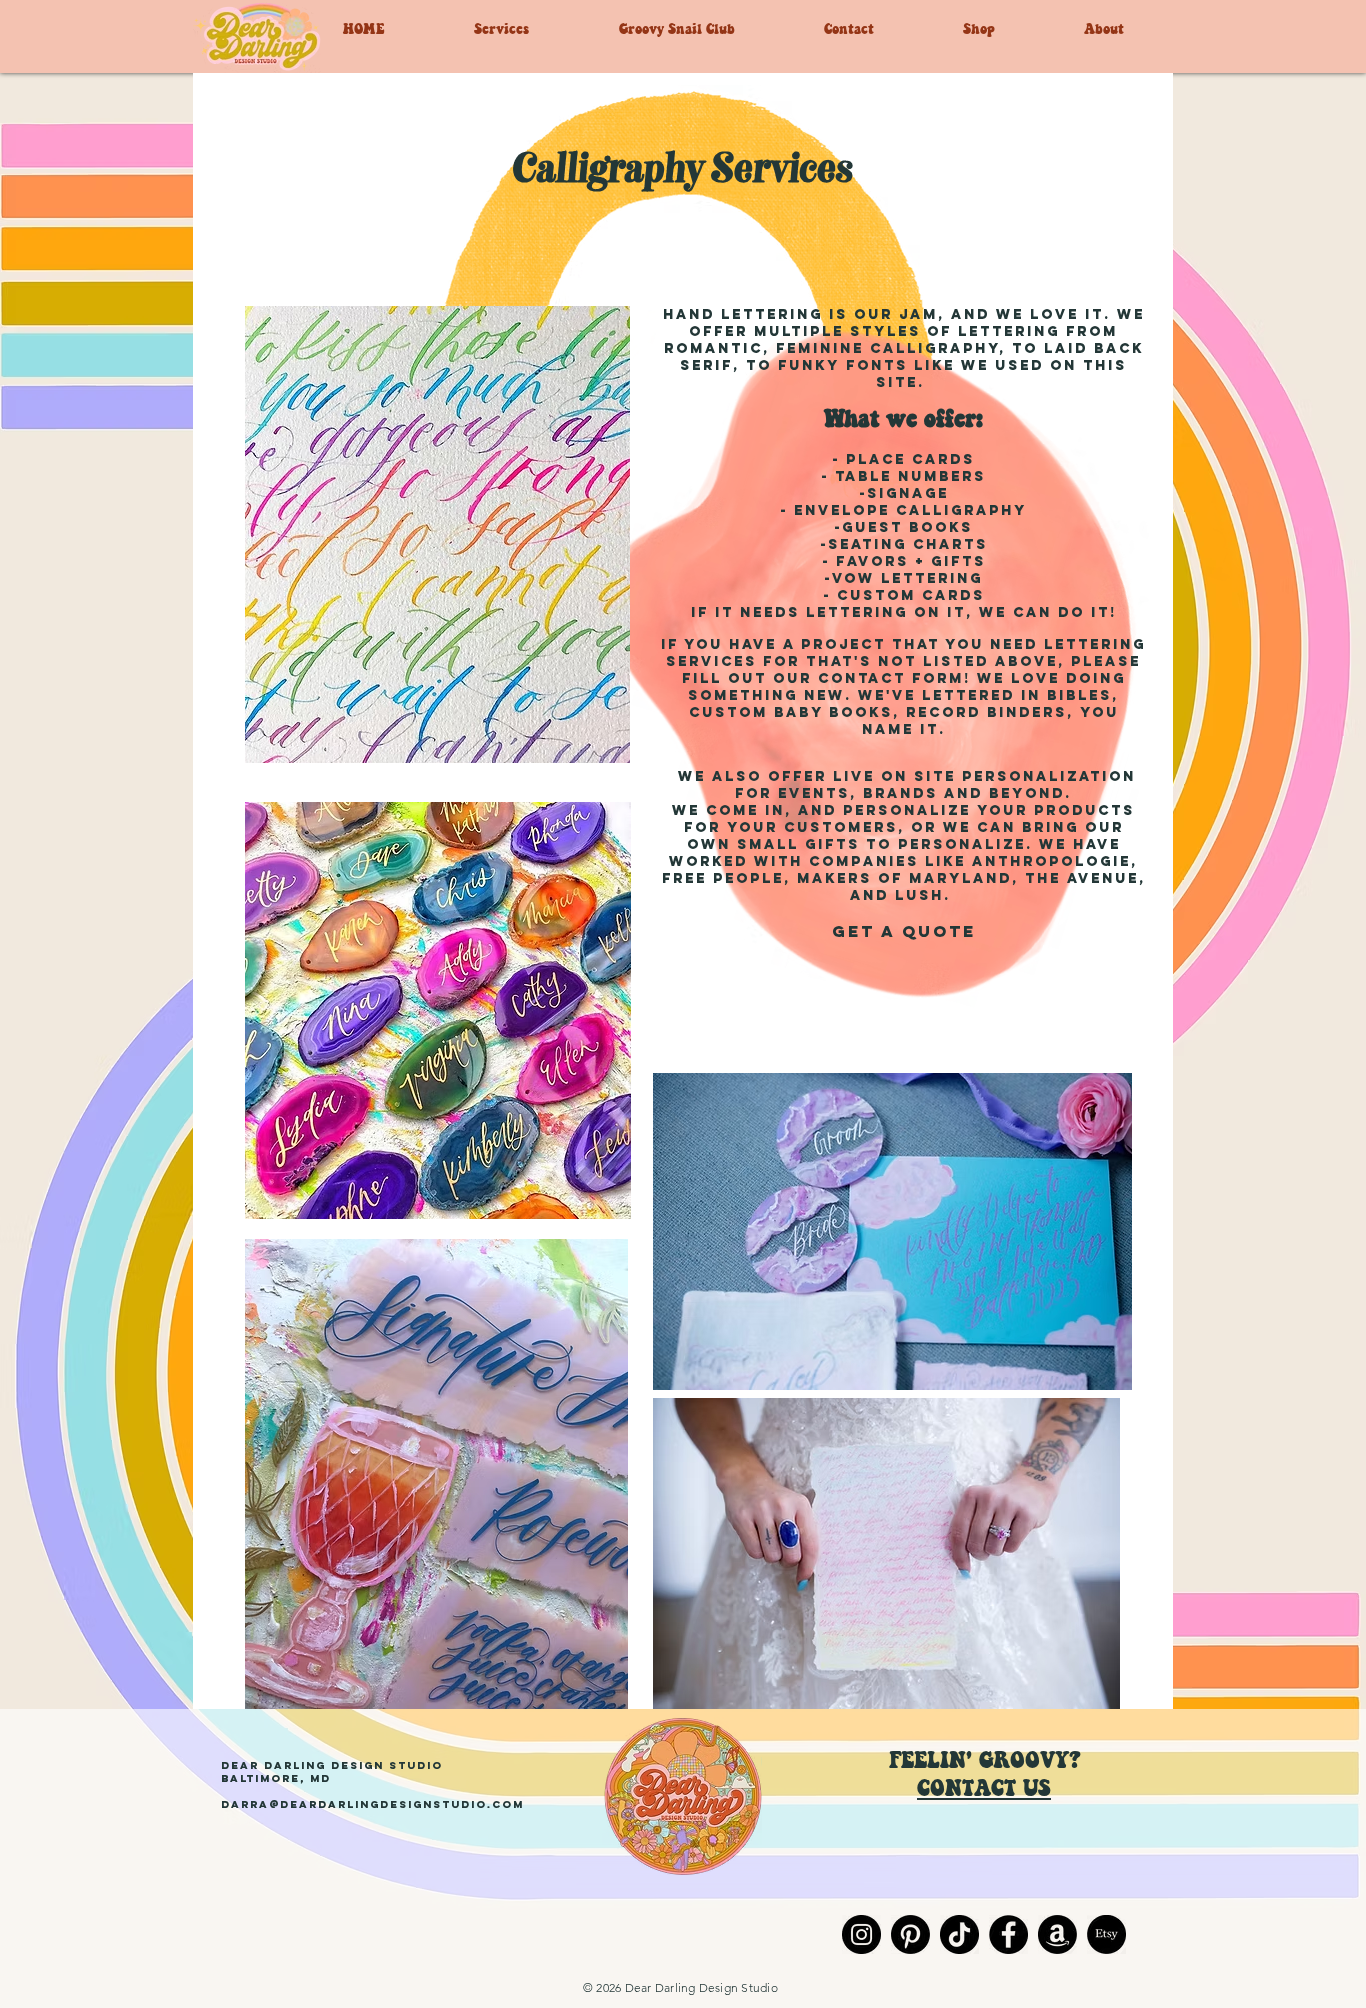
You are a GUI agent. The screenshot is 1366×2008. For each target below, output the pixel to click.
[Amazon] (1057, 1934)
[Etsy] (1106, 1934)
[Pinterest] (910, 1934)
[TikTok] (959, 1934)
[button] (536, 28)
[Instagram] (861, 1934)
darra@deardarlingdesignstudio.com (372, 1804)
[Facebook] (1008, 1934)
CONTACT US (984, 1787)
